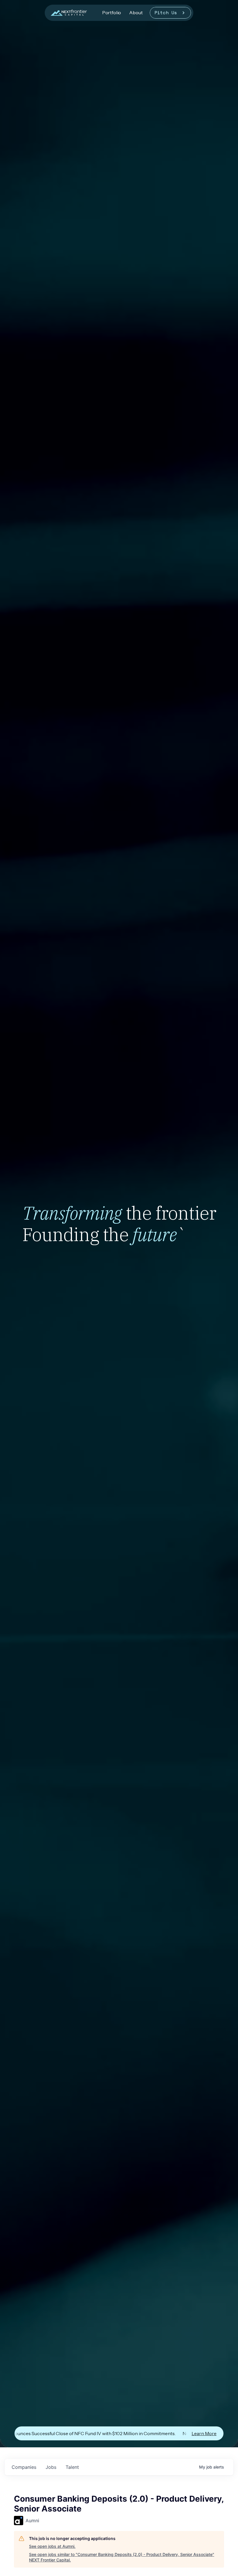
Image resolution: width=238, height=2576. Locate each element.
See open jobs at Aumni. (52, 2546)
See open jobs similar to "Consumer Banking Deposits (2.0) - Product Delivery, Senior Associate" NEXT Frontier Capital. (122, 2557)
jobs (51, 2467)
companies (24, 2467)
